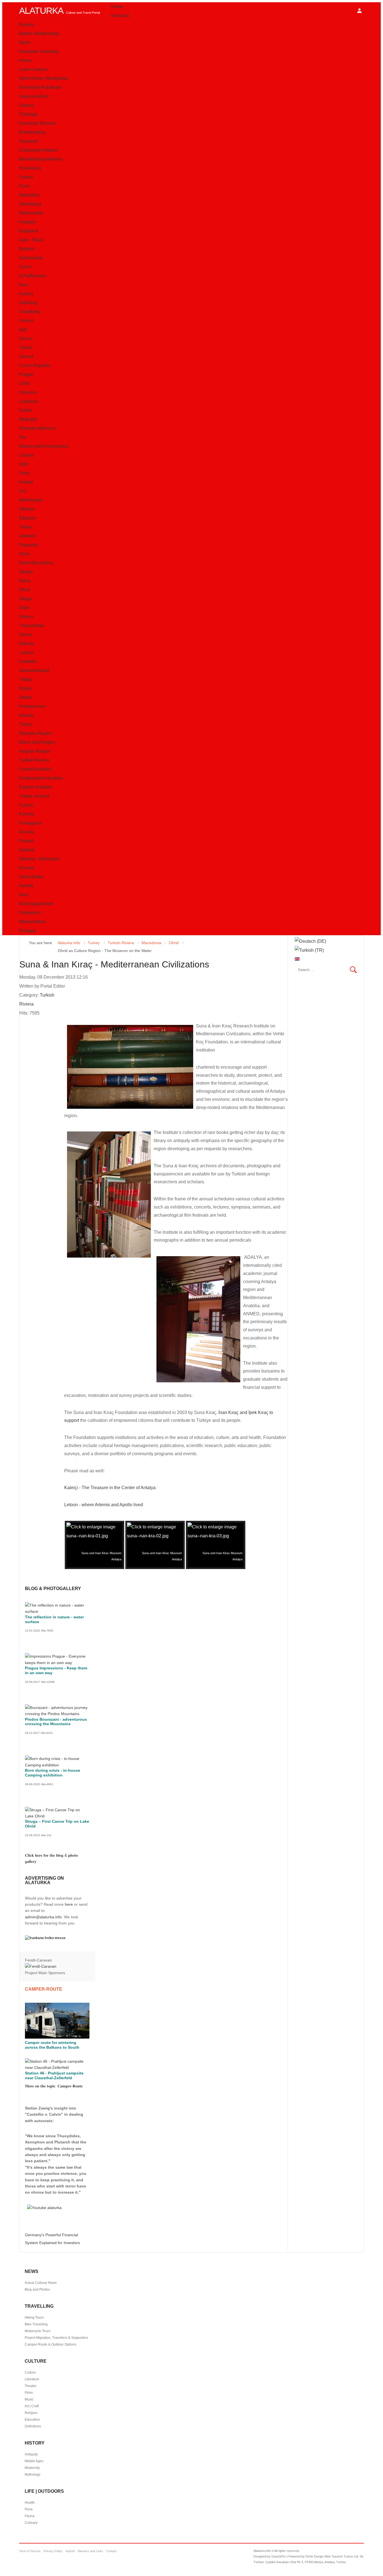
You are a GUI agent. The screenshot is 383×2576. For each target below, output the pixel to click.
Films (29, 2393)
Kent (24, 895)
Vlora (24, 554)
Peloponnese (32, 706)
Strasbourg (30, 204)
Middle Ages (34, 2461)
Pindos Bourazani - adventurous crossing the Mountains (56, 1722)
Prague (26, 374)
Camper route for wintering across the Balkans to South (52, 2045)
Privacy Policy (53, 2551)
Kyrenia (27, 814)
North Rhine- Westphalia (44, 78)
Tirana (25, 527)
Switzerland (31, 258)
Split (24, 464)
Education (32, 2420)
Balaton (27, 249)
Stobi (24, 608)
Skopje (26, 572)
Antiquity (31, 2454)
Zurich (25, 267)
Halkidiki (28, 661)
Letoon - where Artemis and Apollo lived (104, 1505)
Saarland (28, 141)
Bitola (25, 581)
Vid (22, 491)
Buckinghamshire (36, 904)
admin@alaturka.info (43, 1917)
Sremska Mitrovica (37, 428)
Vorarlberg (29, 312)
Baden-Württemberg (39, 34)
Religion (31, 2413)
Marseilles (29, 195)
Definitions (33, 2426)
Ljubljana (28, 401)
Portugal (27, 931)
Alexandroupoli (34, 670)
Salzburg (28, 303)
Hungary (28, 222)
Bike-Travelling (36, 2324)
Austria (26, 294)
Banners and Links (90, 2551)
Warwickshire (32, 922)
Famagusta (30, 823)
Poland (26, 841)
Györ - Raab (31, 240)
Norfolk (26, 886)
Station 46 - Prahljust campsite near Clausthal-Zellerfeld (54, 2075)
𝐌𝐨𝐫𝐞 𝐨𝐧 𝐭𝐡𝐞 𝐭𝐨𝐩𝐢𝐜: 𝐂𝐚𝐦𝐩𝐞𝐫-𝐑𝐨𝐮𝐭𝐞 (54, 2086)
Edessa (27, 644)
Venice (26, 339)
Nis (22, 437)
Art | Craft (32, 2406)
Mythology (33, 2475)
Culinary (31, 2523)
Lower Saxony (33, 69)
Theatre (31, 2386)
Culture (30, 2372)
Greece (26, 617)
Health (30, 2503)
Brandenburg (32, 132)
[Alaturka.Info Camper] (43, 2208)
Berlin (25, 42)
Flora (29, 2509)
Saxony (27, 105)
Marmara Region (36, 733)
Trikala (26, 679)
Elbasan (27, 518)
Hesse (26, 60)
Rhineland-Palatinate (40, 87)
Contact (111, 2551)
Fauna (30, 2516)
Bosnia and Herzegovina (44, 446)
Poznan (27, 868)
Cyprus (26, 805)
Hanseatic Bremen (38, 123)
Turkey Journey (34, 796)
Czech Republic (35, 365)
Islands (26, 715)
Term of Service (30, 2551)
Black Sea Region (37, 742)
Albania (27, 509)
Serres (26, 635)
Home (117, 7)
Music (29, 2399)
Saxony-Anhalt (34, 96)
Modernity (32, 2468)
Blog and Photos (37, 2289)
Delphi (26, 697)
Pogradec (29, 545)
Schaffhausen (33, 276)
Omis (24, 473)
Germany (120, 16)
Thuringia (29, 114)
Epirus (26, 688)
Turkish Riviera (34, 760)
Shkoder (27, 536)
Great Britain (32, 877)
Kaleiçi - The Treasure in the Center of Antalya (110, 1488)
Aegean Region (35, 751)
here (69, 1904)
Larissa (26, 652)
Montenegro (31, 500)
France (26, 177)
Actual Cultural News (41, 2283)
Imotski (26, 482)
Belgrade (28, 419)
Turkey (26, 724)
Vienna (26, 321)
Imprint (70, 2551)
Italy (23, 330)
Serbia (26, 410)
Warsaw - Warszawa (39, 859)
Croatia (26, 455)
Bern (24, 285)
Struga (26, 599)
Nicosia (27, 832)
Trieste (26, 347)
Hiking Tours (34, 2318)
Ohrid (25, 590)
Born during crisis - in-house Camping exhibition (53, 1773)
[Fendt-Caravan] (41, 1966)
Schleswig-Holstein (38, 150)
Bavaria (27, 25)
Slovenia (28, 392)
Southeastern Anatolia (41, 778)
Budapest (29, 231)
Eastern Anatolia (35, 787)
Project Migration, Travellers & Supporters (56, 2338)
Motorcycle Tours (38, 2331)
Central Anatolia (35, 769)
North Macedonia (36, 563)
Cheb (25, 383)
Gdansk (27, 850)
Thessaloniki (32, 626)
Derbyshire (30, 913)
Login (359, 11)
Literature (32, 2379)
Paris (24, 186)
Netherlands (31, 213)
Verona (26, 356)
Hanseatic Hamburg (39, 51)
